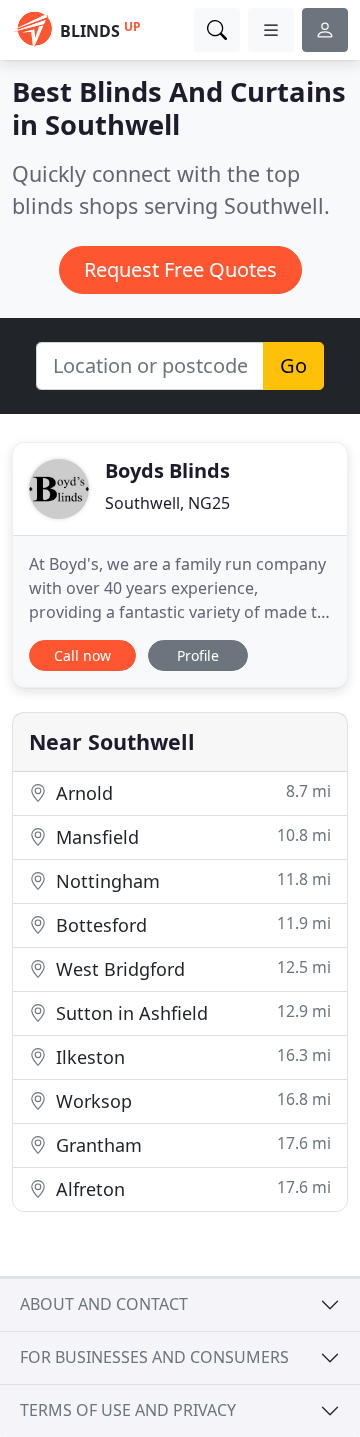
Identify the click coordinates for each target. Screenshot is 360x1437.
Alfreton (191, 1188)
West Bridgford (191, 968)
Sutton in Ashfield (191, 1012)
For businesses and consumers (154, 1357)
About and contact (104, 1304)
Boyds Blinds (167, 470)
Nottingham (191, 880)
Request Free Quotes (180, 269)
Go (293, 365)
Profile (198, 655)
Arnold (191, 792)
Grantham (191, 1144)
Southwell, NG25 (167, 503)
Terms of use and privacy (128, 1410)
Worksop (191, 1100)
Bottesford (191, 924)
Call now (82, 655)
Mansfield (191, 836)
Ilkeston (191, 1056)
